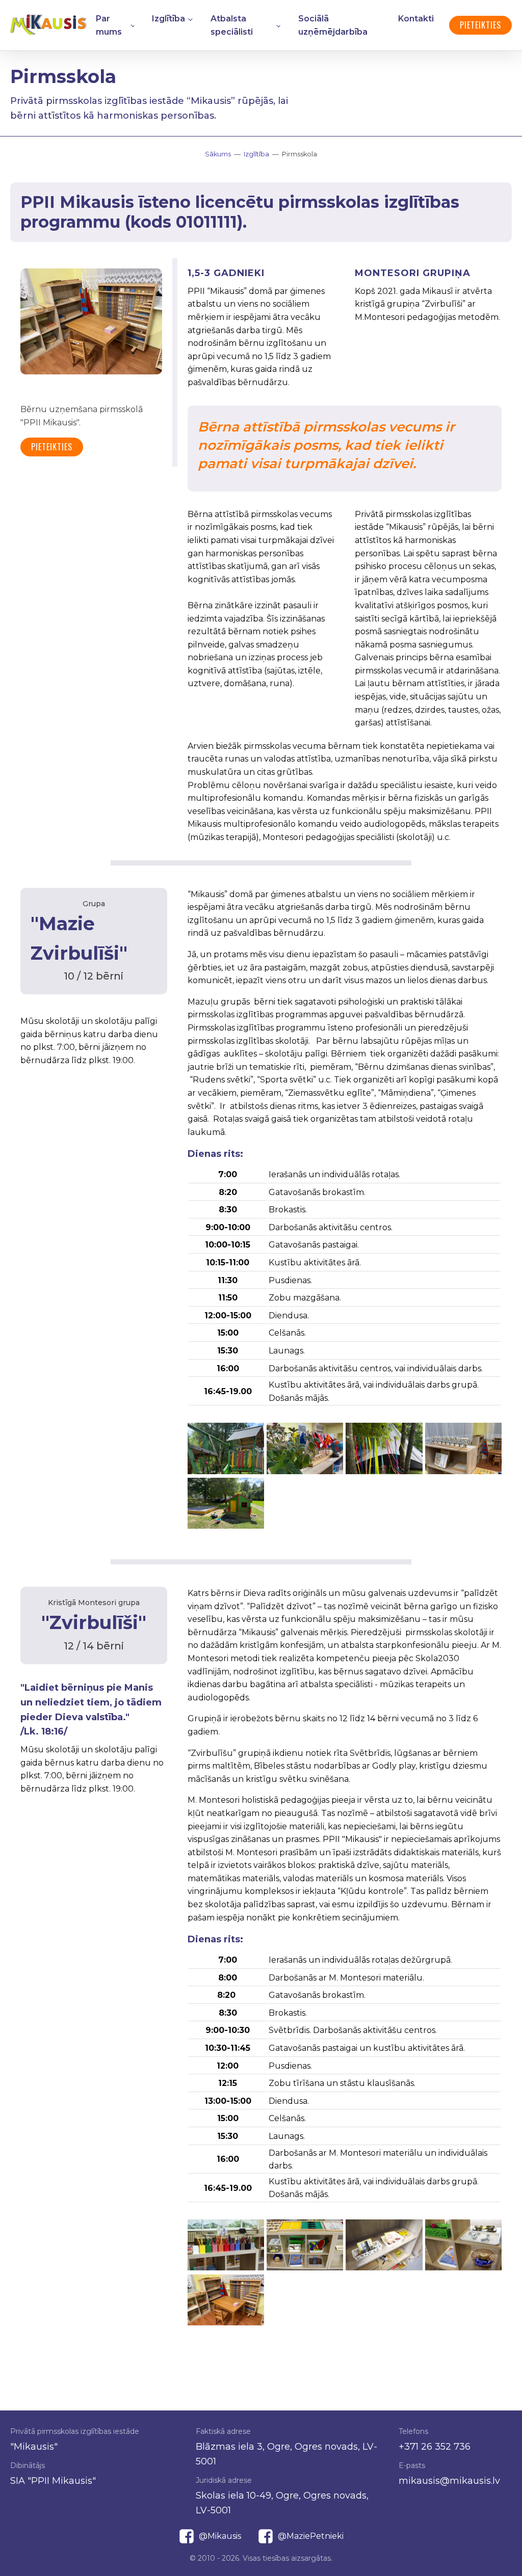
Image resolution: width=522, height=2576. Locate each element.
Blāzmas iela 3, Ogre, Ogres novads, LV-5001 (286, 2454)
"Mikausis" (34, 2447)
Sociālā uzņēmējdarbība (333, 25)
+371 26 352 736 (435, 2447)
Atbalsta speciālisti (232, 25)
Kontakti (416, 19)
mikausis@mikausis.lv (449, 2481)
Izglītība (168, 19)
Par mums (109, 25)
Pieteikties (480, 25)
